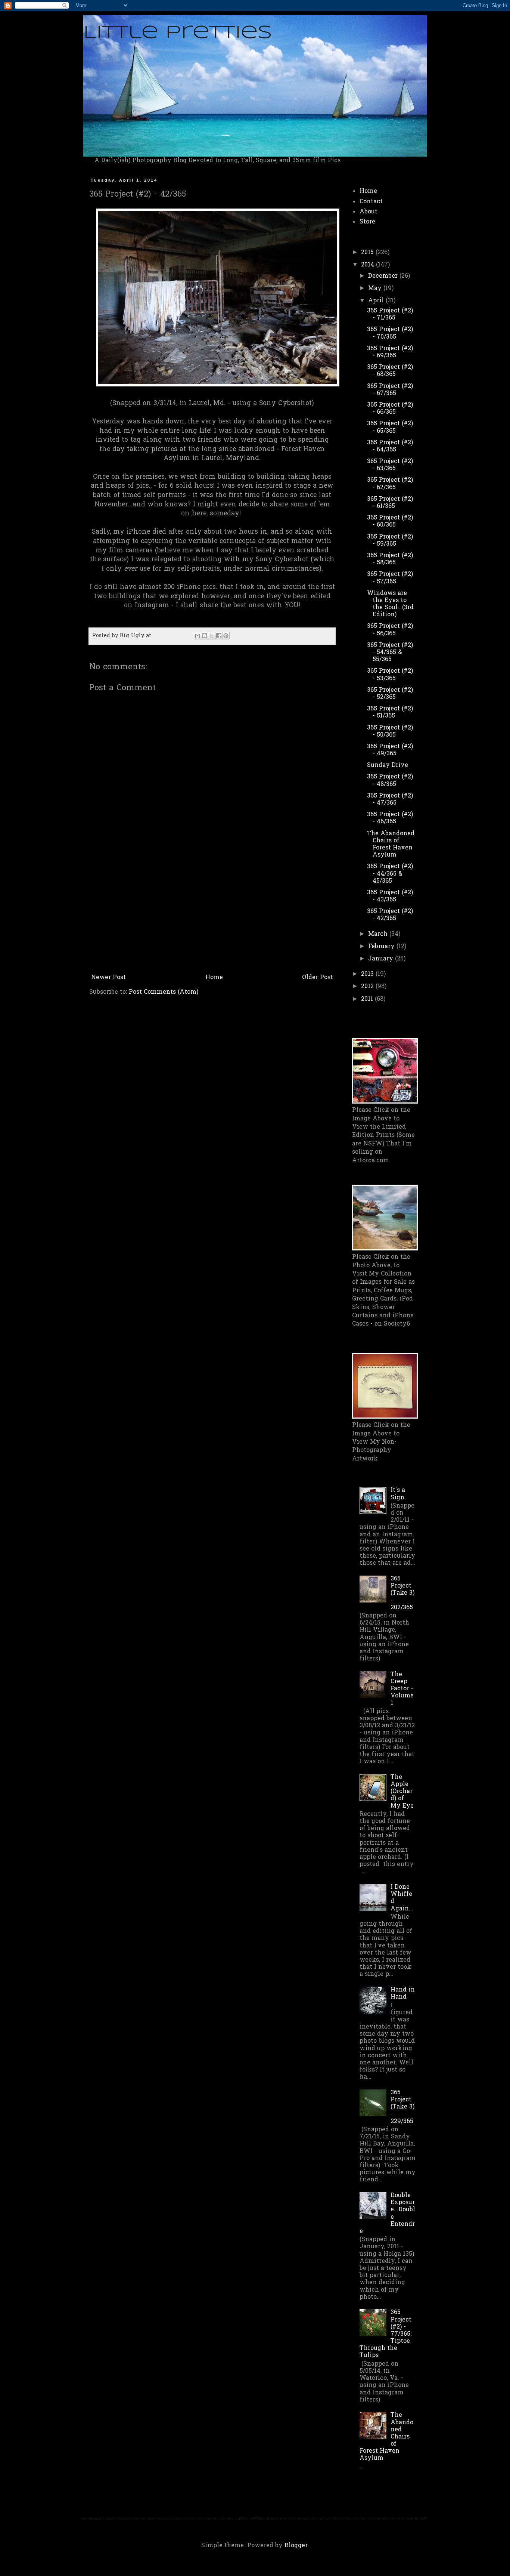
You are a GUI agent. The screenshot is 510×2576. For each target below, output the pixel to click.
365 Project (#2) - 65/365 (390, 427)
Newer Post (108, 978)
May (376, 289)
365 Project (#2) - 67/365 (390, 390)
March (379, 934)
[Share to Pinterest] (226, 636)
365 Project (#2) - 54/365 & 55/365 (390, 653)
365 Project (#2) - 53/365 (390, 675)
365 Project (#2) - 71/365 (390, 314)
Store (367, 222)
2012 (368, 987)
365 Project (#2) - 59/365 (390, 541)
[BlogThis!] (205, 636)
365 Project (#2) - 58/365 (390, 559)
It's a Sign (398, 1494)
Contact (371, 202)
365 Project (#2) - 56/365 (390, 630)
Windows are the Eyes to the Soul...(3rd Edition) (390, 604)
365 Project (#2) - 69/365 (390, 352)
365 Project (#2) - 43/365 (390, 896)
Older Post (318, 978)
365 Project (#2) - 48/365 (390, 780)
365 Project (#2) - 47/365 (390, 800)
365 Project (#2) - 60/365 (390, 522)
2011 (368, 999)
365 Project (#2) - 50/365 (390, 732)
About (368, 212)
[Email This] (198, 636)
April (377, 301)
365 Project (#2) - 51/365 (390, 712)
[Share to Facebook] (219, 636)
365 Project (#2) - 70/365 (390, 333)
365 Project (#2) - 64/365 (390, 446)
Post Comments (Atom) (164, 992)
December (384, 276)
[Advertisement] (212, 915)
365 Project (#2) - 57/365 (390, 578)
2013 (368, 974)
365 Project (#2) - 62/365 (390, 484)
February (382, 947)
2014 (368, 265)
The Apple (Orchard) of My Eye (402, 1792)
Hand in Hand (403, 1994)
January (382, 959)
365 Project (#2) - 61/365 (390, 503)
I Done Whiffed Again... (402, 1898)
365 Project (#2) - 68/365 (390, 371)
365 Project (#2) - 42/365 (390, 915)
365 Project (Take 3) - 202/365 (402, 1593)
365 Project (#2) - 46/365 (390, 818)
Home (214, 978)
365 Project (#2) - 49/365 (390, 750)
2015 (368, 253)
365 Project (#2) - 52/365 (390, 694)
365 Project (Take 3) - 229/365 (402, 2107)
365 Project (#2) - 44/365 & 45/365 (390, 874)
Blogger (296, 2546)
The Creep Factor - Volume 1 (402, 1689)
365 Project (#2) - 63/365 (390, 465)
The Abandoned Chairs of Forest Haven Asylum (391, 845)
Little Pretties (178, 33)
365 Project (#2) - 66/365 (390, 409)
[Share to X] (212, 636)
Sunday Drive (388, 765)
